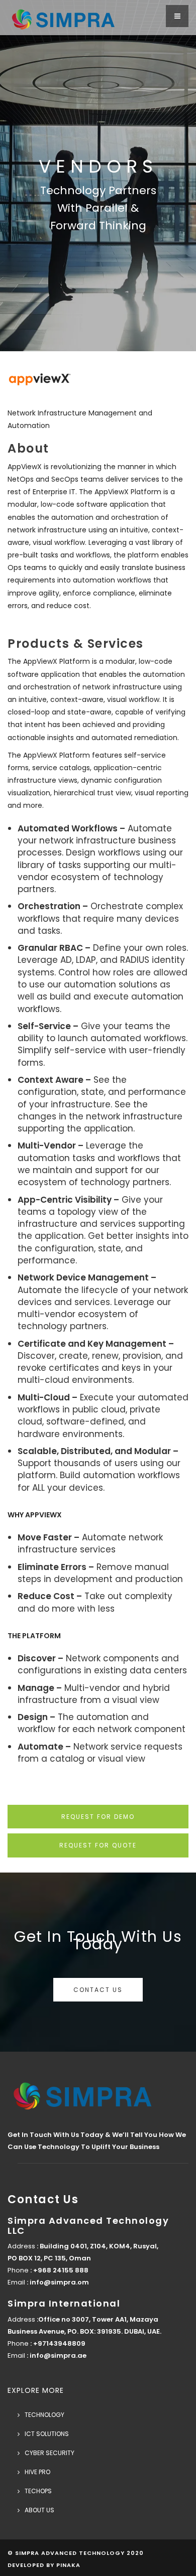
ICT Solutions (47, 2434)
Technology (44, 2415)
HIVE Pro (37, 2472)
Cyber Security (50, 2453)
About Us (39, 2510)
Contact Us (98, 1990)
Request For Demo (98, 1817)
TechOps (38, 2491)
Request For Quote (98, 1845)
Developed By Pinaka (44, 2565)
